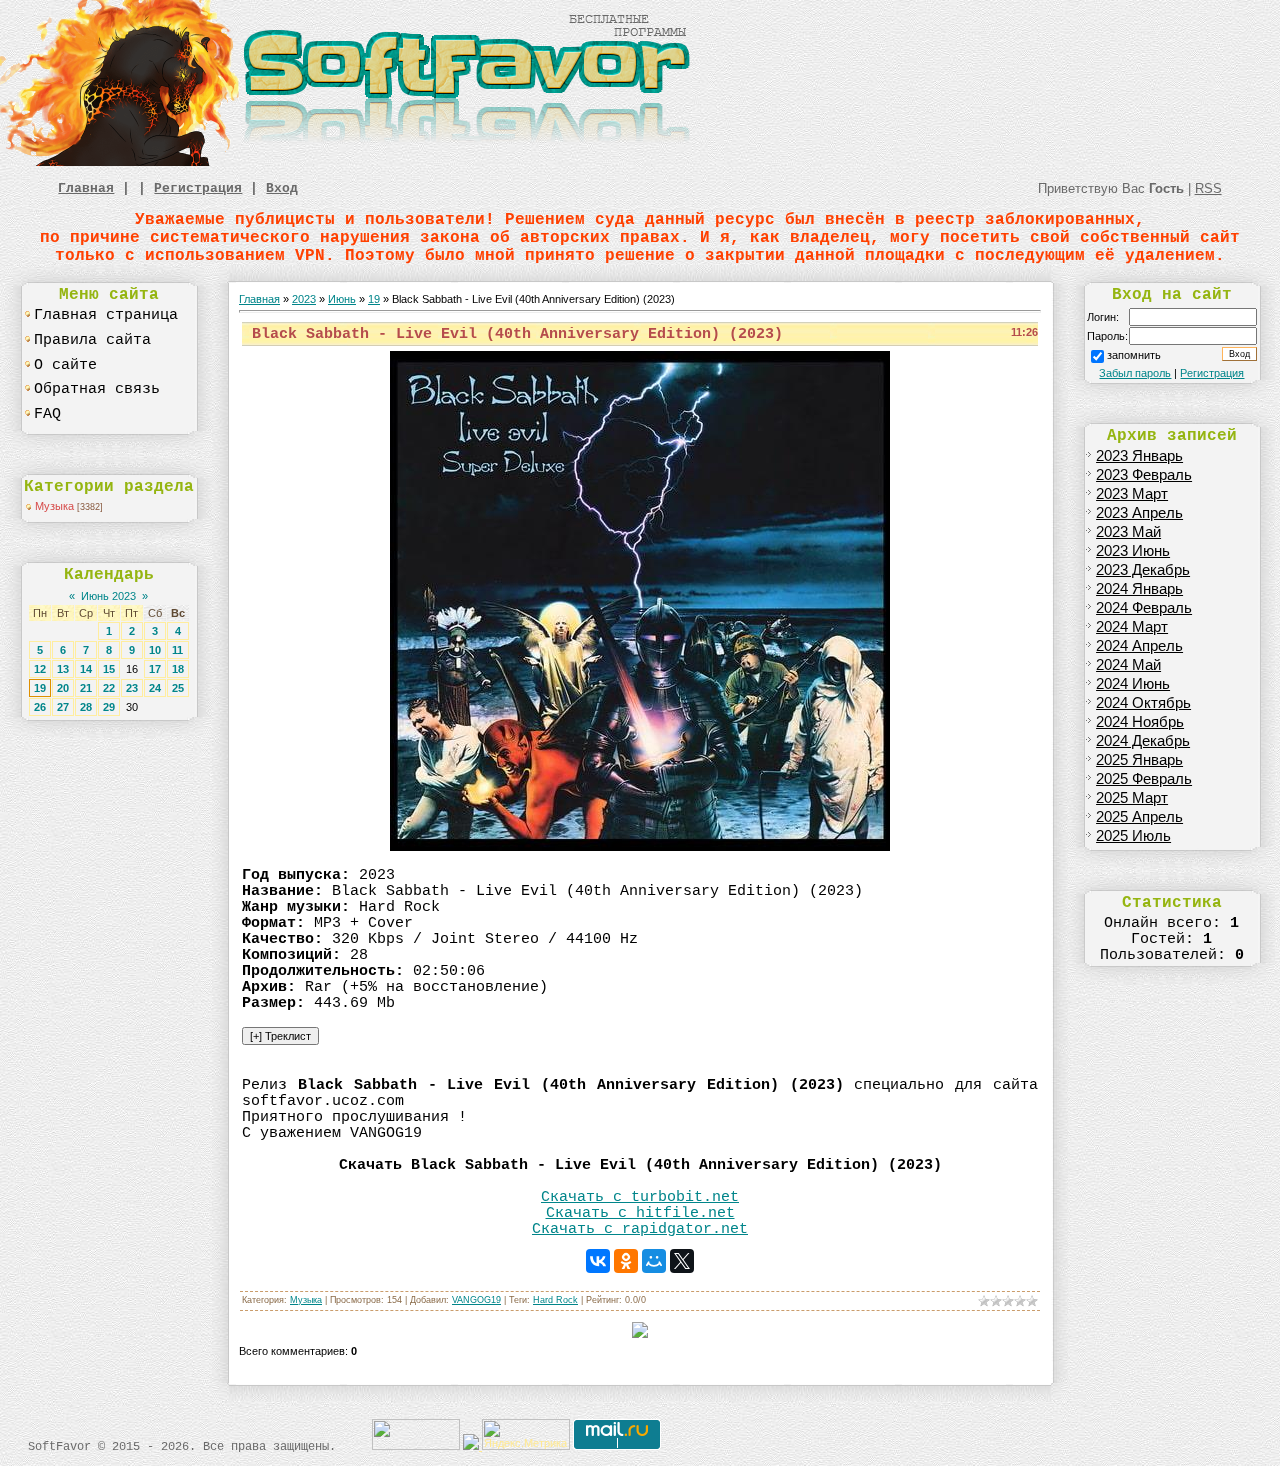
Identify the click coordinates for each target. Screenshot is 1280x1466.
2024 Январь (1139, 589)
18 (178, 669)
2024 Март (1132, 627)
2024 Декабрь (1143, 741)
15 (109, 669)
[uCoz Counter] (416, 1446)
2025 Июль (1133, 836)
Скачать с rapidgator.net (640, 1229)
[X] (682, 1261)
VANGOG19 (476, 1300)
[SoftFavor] (350, 162)
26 (40, 707)
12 (40, 669)
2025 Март (1132, 798)
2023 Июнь (1133, 551)
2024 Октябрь (1143, 703)
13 (63, 669)
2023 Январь (1139, 456)
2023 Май (1128, 532)
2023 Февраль (1144, 475)
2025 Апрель (1139, 817)
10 (155, 650)
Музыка (54, 506)
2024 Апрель (1139, 646)
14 (86, 669)
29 (109, 707)
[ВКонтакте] (598, 1261)
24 (155, 688)
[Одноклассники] (626, 1261)
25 (178, 688)
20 (63, 688)
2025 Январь (1139, 760)
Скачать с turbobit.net (640, 1197)
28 (86, 707)
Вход (282, 188)
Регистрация (198, 188)
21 (86, 688)
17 (155, 669)
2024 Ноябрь (1140, 722)
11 (177, 650)
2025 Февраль (1144, 779)
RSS (1208, 188)
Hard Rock (555, 1300)
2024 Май (1128, 665)
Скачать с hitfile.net (640, 1213)
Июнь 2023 (108, 596)
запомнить (1134, 355)
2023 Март (1132, 494)
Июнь (342, 299)
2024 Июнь (1133, 684)
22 (109, 688)
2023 (304, 299)
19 (40, 688)
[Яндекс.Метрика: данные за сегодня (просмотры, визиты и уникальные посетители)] (526, 1434)
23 (132, 688)
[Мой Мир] (654, 1261)
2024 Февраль (1144, 608)
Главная (86, 188)
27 (63, 707)
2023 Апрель (1139, 513)
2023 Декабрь (1143, 570)
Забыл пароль (1135, 373)
